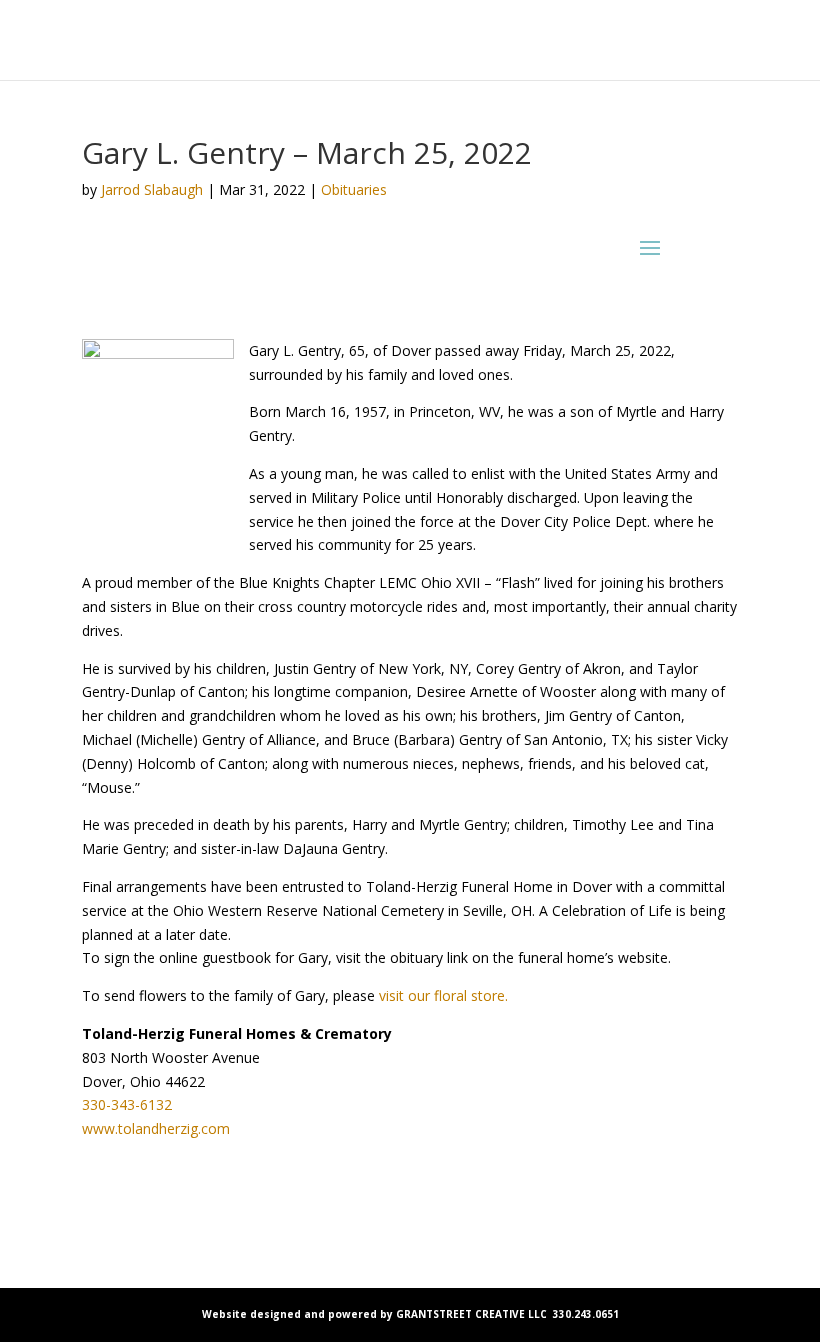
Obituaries (354, 189)
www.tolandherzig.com (156, 1128)
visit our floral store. (443, 995)
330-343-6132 (127, 1104)
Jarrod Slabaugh (152, 189)
